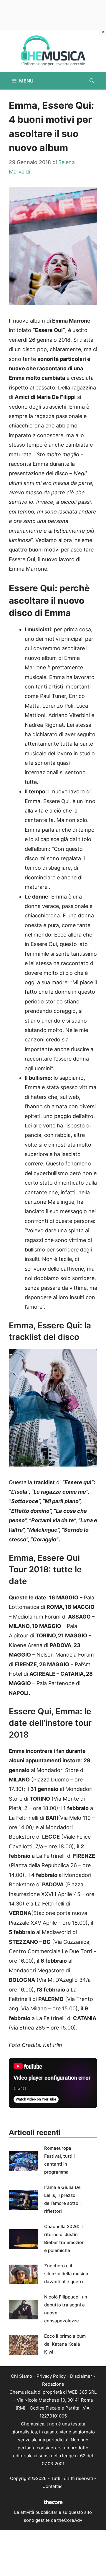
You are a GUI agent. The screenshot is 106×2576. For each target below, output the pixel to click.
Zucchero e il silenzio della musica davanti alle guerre (66, 2274)
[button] (92, 81)
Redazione (53, 2384)
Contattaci (53, 2486)
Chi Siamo (21, 2376)
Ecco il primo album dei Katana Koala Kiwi (65, 2344)
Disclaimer (81, 2376)
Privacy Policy (51, 2376)
